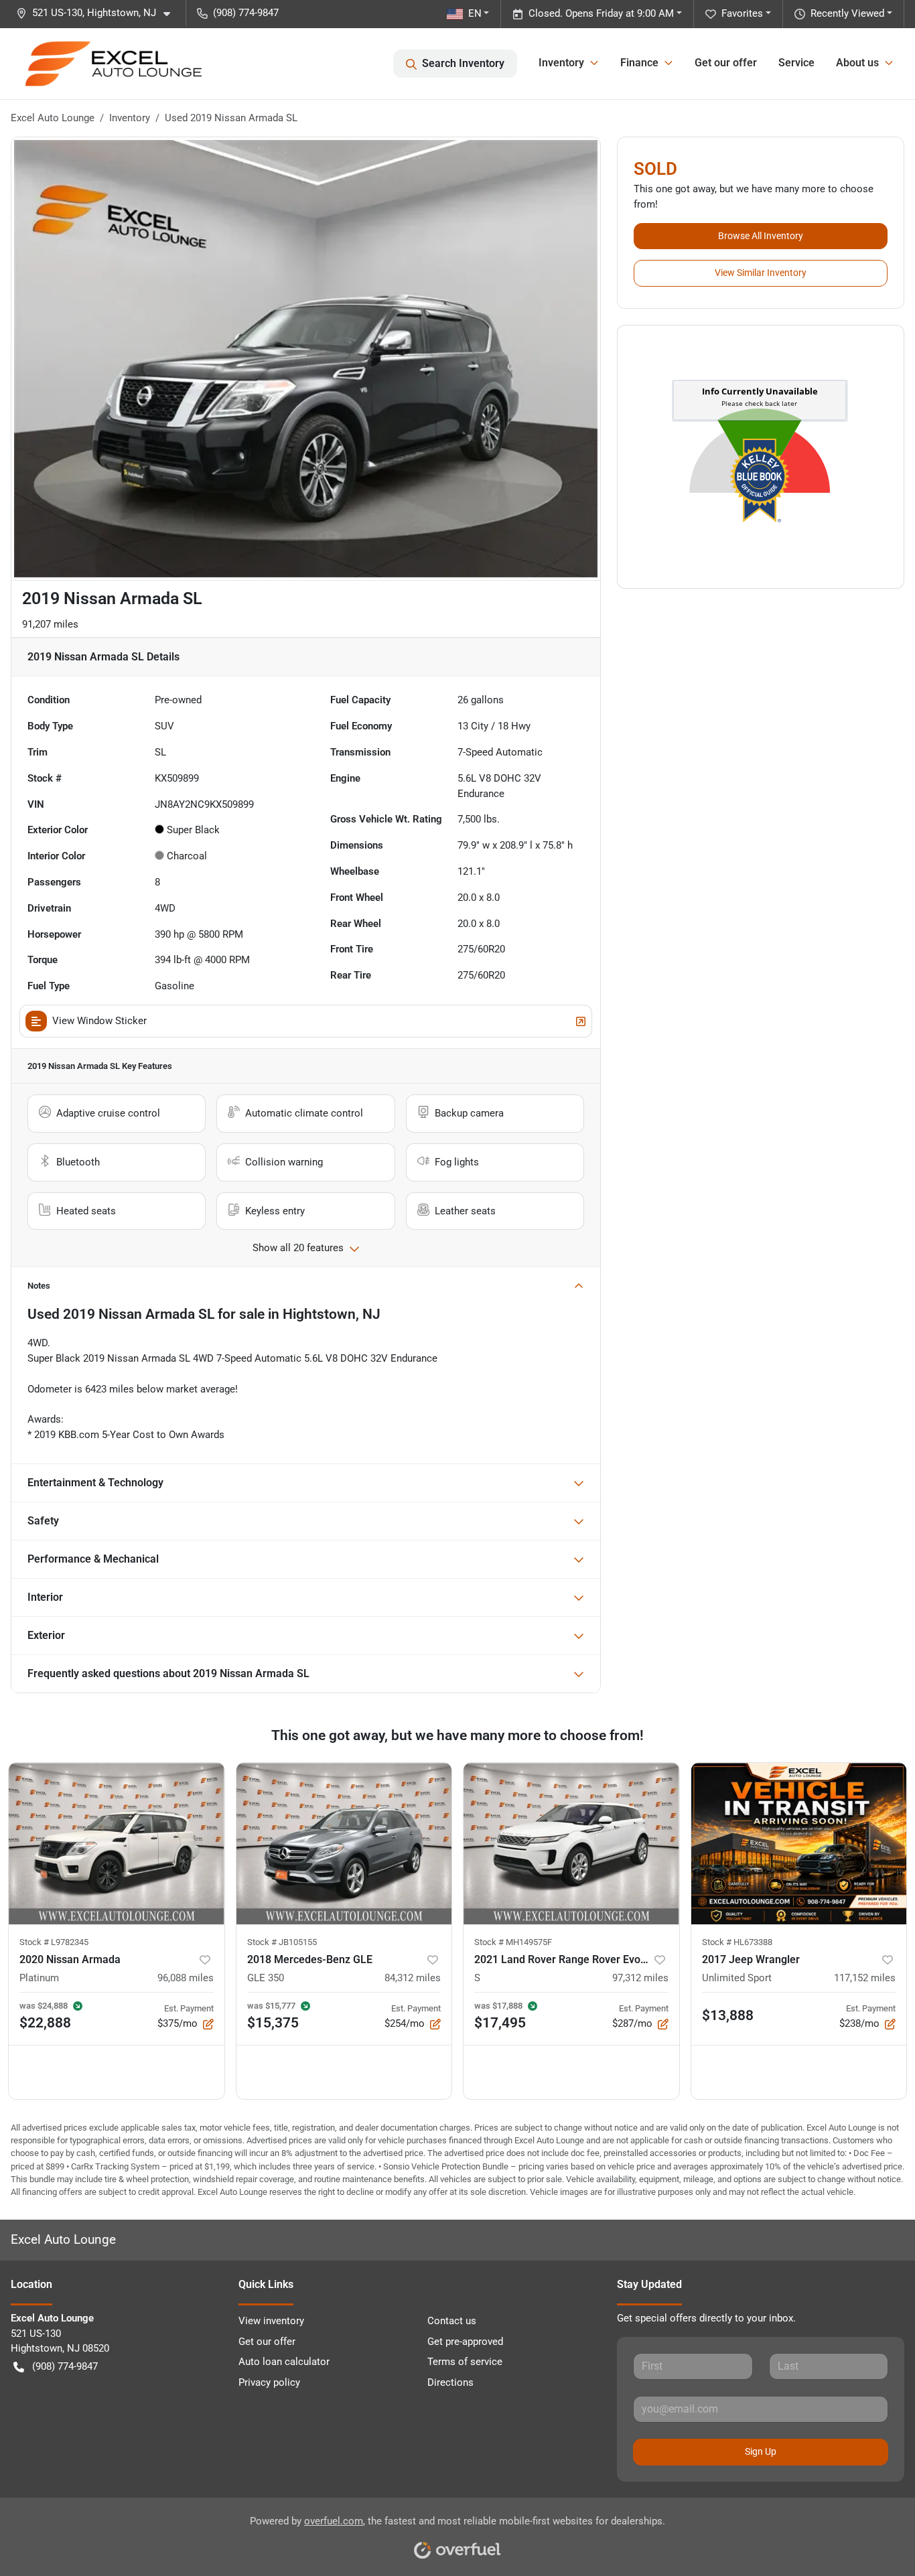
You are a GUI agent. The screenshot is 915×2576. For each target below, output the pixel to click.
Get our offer (726, 63)
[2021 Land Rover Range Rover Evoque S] (571, 1844)
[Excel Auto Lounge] (114, 64)
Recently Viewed (847, 13)
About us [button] (857, 63)
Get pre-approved (465, 2342)
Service (796, 63)
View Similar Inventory (761, 273)
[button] (98, 13)
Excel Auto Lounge (53, 118)
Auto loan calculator (284, 2362)
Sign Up (761, 2451)
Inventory (130, 118)
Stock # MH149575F (513, 1942)
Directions (450, 2382)
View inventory (271, 2321)
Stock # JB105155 (282, 1942)
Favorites (742, 13)
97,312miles (640, 1978)
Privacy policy (269, 2382)
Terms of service (465, 2362)
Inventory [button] (561, 63)
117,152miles (865, 1978)
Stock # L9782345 (54, 1942)
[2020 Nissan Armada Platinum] (117, 1844)
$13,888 (728, 2015)
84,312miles (413, 1978)
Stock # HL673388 (737, 1942)
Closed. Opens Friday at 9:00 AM (601, 13)
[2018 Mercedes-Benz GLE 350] (344, 1844)
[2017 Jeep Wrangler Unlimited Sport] (799, 1844)
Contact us (452, 2321)
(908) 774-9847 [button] (246, 13)
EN (475, 13)
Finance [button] (639, 63)
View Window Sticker (99, 1021)
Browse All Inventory (761, 236)
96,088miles (186, 1978)
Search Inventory (463, 63)
